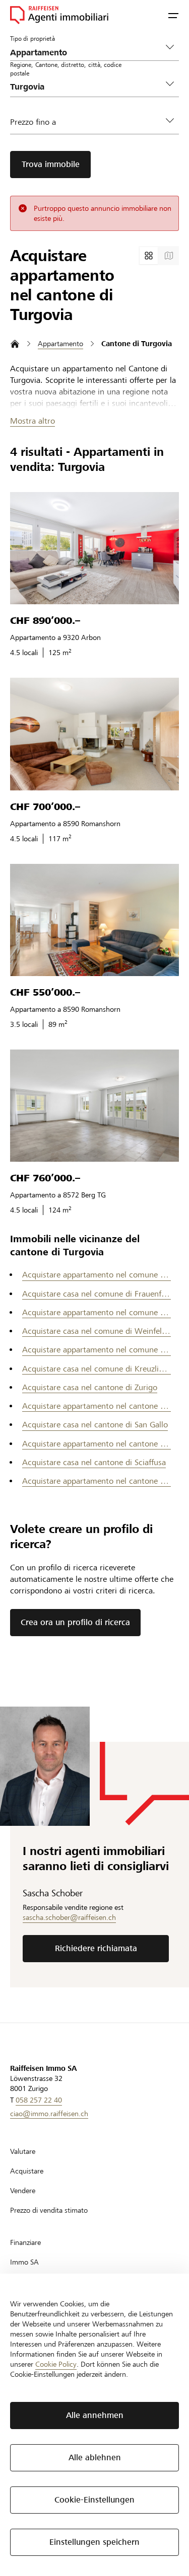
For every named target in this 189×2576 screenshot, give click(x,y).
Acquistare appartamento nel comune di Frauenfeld (97, 1312)
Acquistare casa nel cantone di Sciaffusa (94, 1462)
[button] (173, 15)
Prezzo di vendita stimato (49, 2210)
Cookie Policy (56, 2364)
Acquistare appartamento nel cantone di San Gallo (97, 1444)
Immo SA (24, 2262)
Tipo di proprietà (33, 38)
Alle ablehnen (95, 2458)
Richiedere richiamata (96, 1948)
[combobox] (86, 87)
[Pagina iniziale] (15, 344)
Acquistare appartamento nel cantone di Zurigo (97, 1406)
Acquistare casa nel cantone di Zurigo (90, 1387)
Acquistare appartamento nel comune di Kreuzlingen (97, 1275)
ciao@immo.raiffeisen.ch (49, 2114)
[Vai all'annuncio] (94, 548)
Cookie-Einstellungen (94, 2500)
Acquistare (27, 2171)
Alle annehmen (95, 2415)
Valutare (23, 2151)
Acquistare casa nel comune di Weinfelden (97, 1331)
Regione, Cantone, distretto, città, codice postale (66, 69)
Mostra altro (33, 421)
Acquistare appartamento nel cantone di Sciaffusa (97, 1481)
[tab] (149, 256)
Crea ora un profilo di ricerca (75, 1622)
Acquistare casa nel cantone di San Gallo (95, 1425)
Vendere (23, 2191)
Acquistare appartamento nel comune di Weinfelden (97, 1350)
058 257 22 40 (39, 2100)
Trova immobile (51, 164)
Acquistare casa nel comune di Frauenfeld (97, 1294)
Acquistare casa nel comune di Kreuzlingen (97, 1369)
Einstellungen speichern (94, 2542)
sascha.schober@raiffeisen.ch (69, 1917)
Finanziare (25, 2242)
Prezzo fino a (33, 122)
